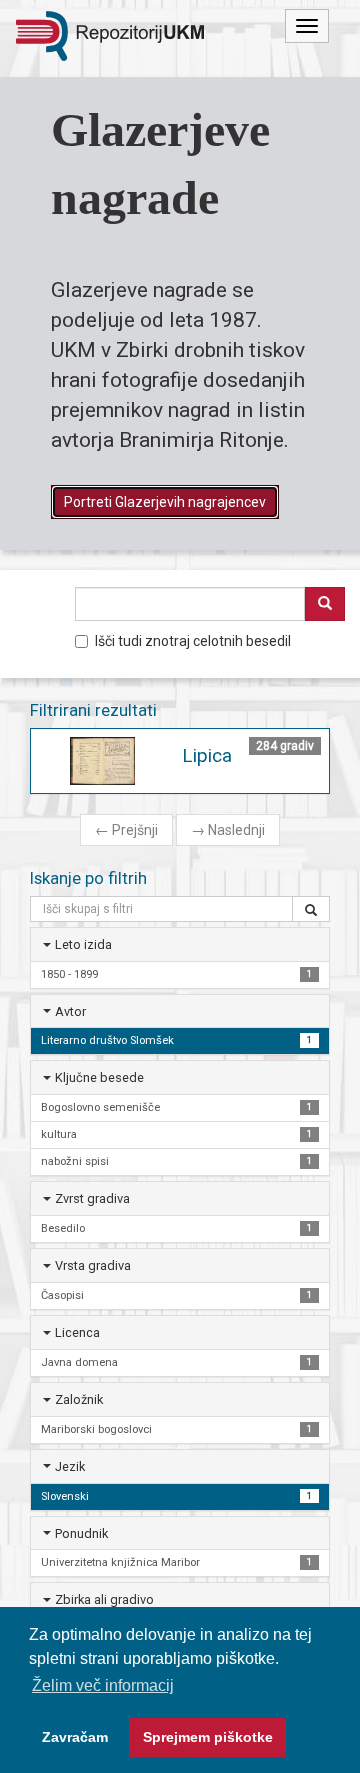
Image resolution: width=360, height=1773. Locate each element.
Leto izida (83, 944)
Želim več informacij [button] (103, 1685)
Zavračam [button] (75, 1737)
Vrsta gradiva (93, 1265)
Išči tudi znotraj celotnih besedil (193, 641)
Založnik (79, 1399)
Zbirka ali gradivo (104, 1599)
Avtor (70, 1011)
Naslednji (228, 830)
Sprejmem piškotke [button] (208, 1737)
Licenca (77, 1332)
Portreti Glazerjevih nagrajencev (165, 502)
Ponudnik (81, 1533)
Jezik (70, 1466)
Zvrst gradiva (92, 1198)
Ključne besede (99, 1077)
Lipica (207, 755)
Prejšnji (126, 830)
